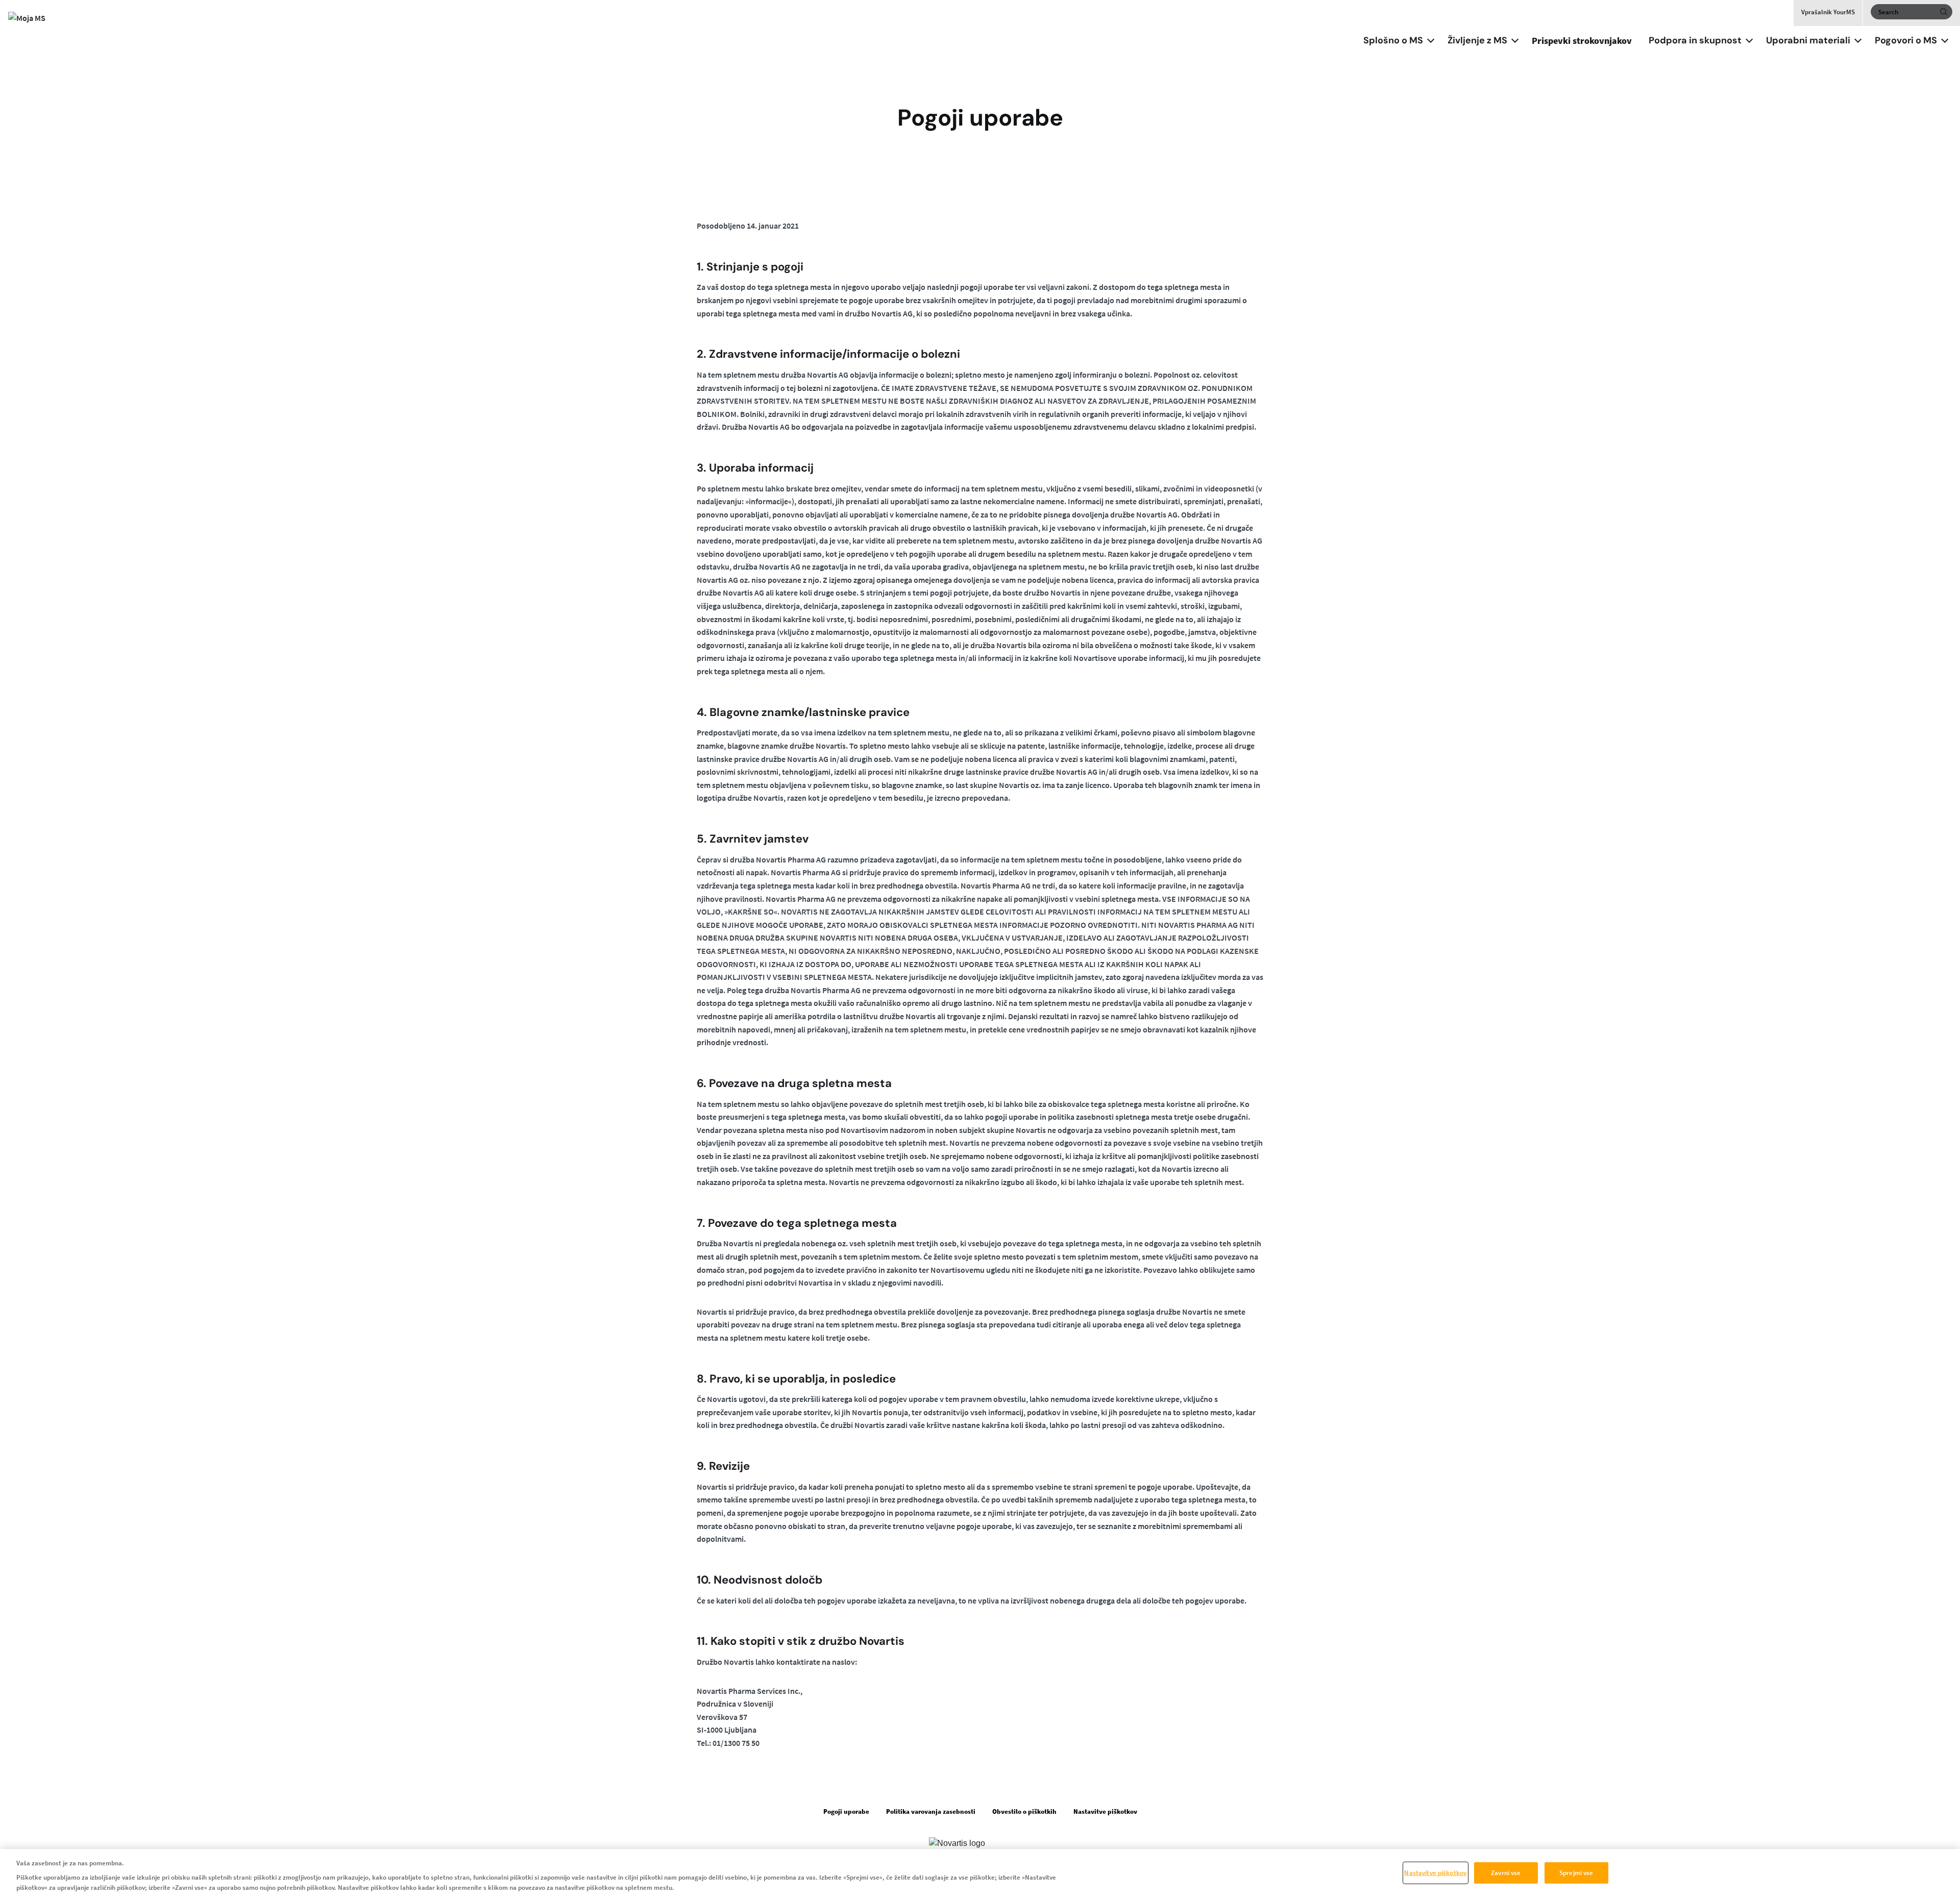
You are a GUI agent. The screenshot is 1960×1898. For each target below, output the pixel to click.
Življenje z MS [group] (1477, 40)
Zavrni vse (1506, 1873)
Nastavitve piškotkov (1435, 1873)
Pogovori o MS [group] (1906, 40)
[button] (1431, 39)
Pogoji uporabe (846, 1811)
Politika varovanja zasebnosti (931, 1811)
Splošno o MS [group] (1393, 40)
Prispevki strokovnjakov (1582, 41)
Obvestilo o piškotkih (1024, 1811)
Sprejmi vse (1576, 1873)
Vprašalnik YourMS (1828, 12)
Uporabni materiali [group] (1808, 40)
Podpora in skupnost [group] (1695, 40)
